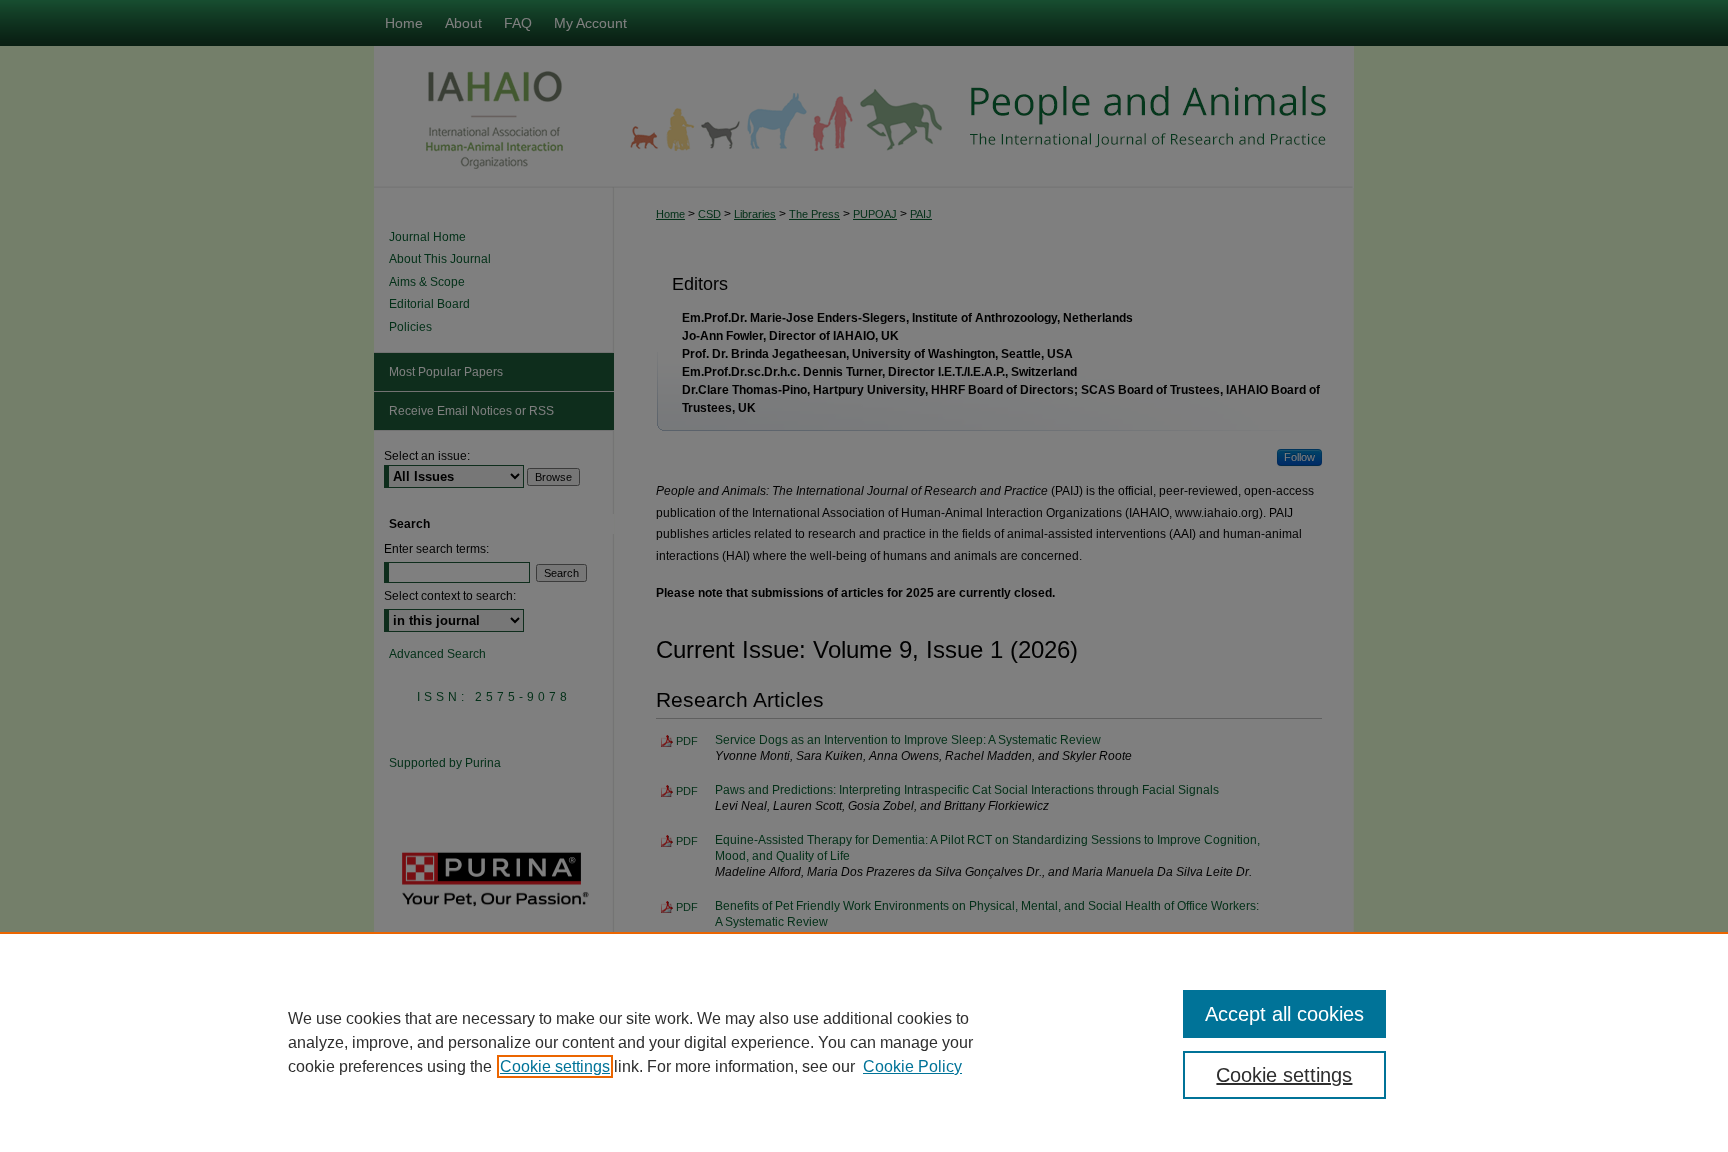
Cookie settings (555, 1066)
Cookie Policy (912, 1066)
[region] (864, 1042)
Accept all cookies (1284, 1014)
